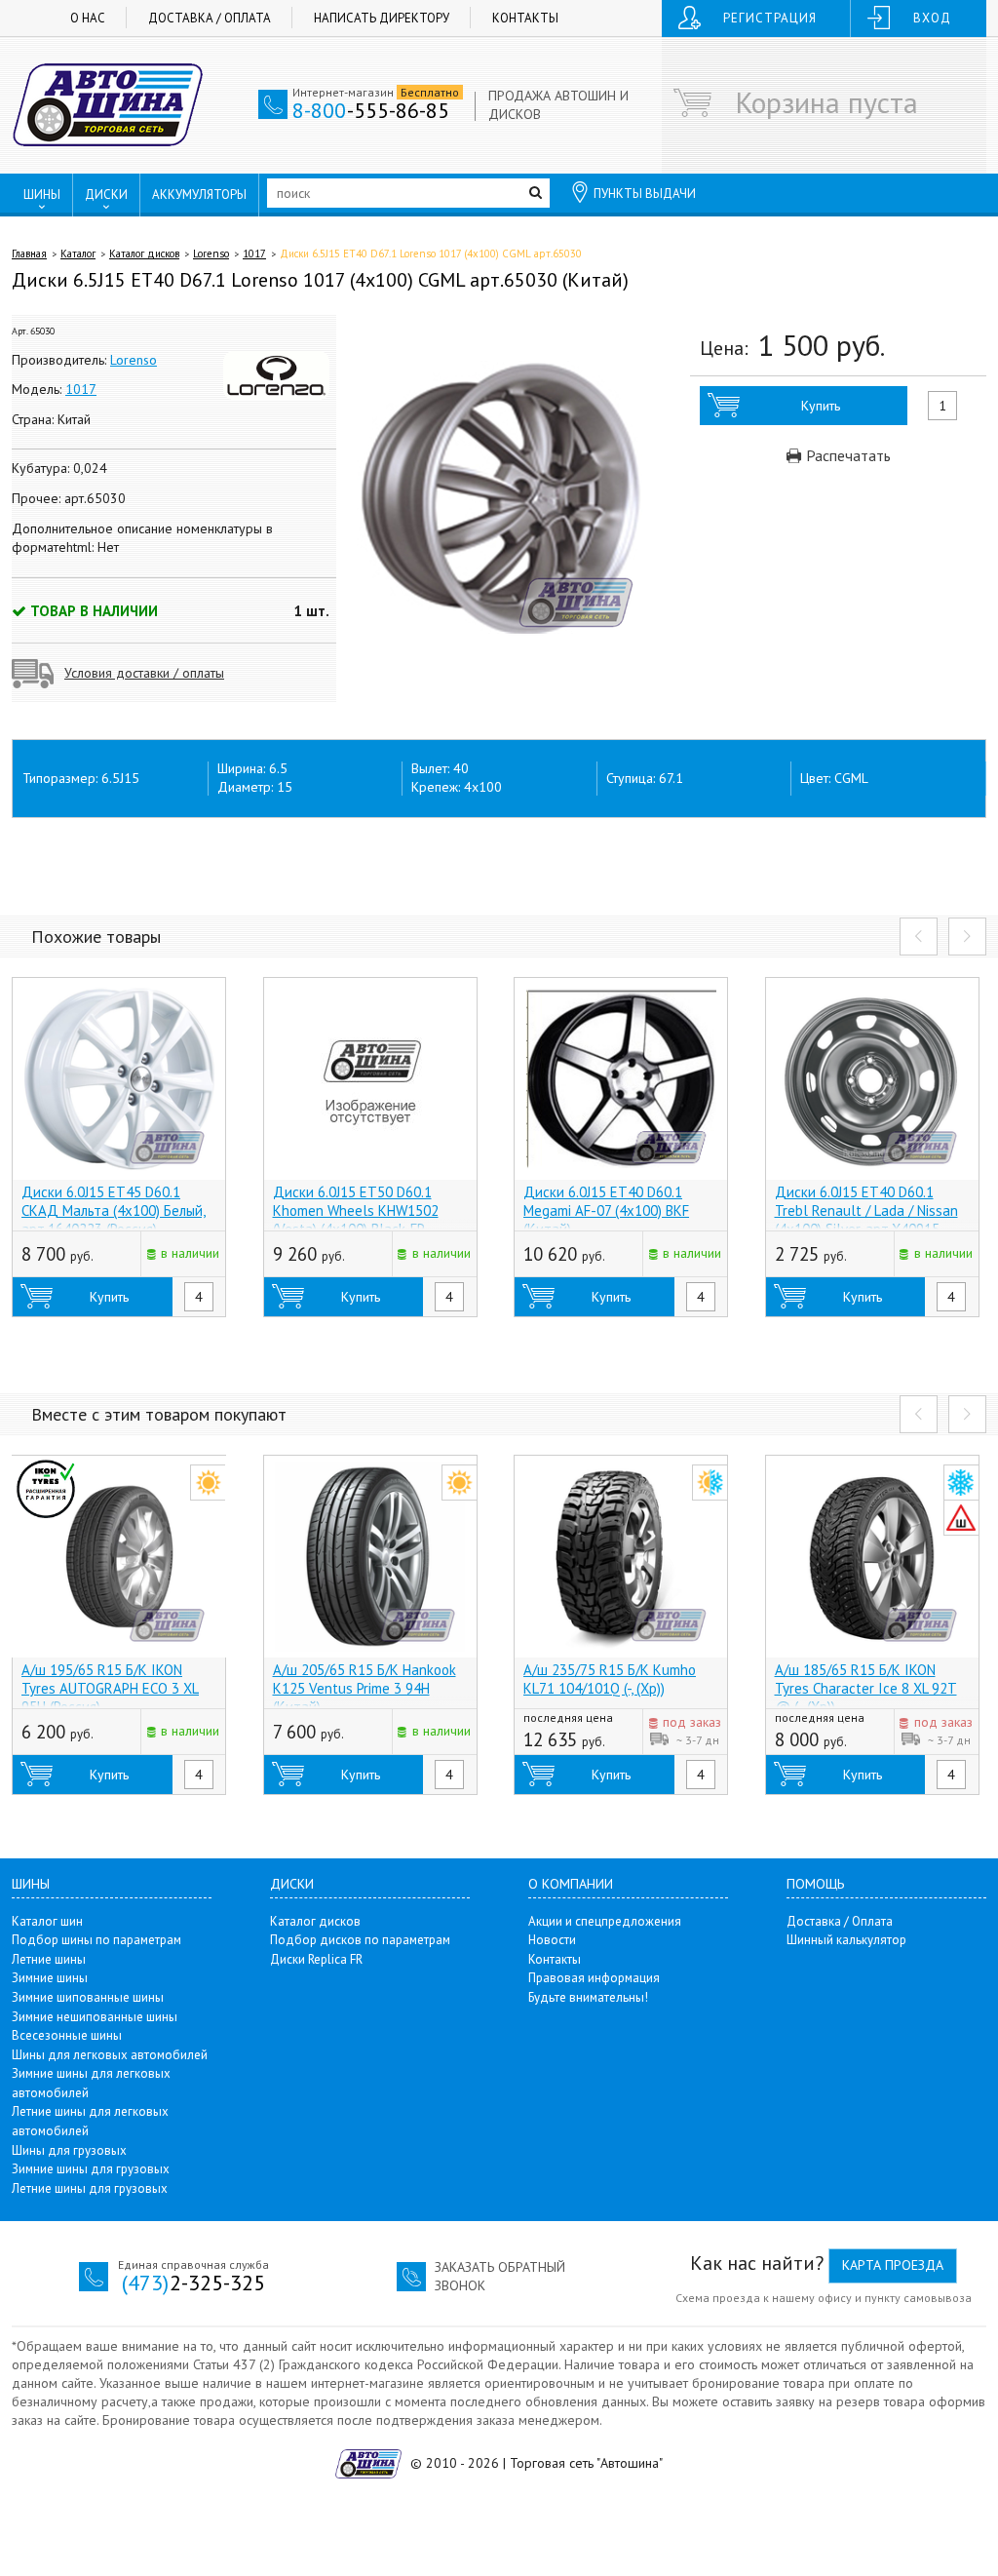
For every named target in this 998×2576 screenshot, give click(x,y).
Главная (29, 254)
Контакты (525, 18)
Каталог (78, 254)
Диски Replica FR (316, 1959)
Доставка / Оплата (210, 18)
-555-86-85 (371, 110)
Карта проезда (893, 2265)
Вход (932, 18)
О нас (88, 18)
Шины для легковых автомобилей (110, 2055)
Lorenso (211, 254)
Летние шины (49, 1959)
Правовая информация (594, 1978)
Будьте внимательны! (588, 1997)
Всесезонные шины (67, 2035)
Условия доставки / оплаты (144, 673)
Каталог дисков (144, 254)
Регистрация (770, 18)
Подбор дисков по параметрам (360, 1940)
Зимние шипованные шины (88, 1997)
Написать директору (382, 18)
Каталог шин (47, 1921)
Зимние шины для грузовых (91, 2169)
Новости (552, 1940)
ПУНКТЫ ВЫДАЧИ (645, 194)
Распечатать (846, 455)
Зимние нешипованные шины (95, 2017)
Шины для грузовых (69, 2150)
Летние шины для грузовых (90, 2188)
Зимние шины (50, 1978)
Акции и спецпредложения (605, 1921)
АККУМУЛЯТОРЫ (199, 195)
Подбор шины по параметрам (96, 1940)
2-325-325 (193, 2283)
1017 (254, 254)
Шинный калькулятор (846, 1940)
